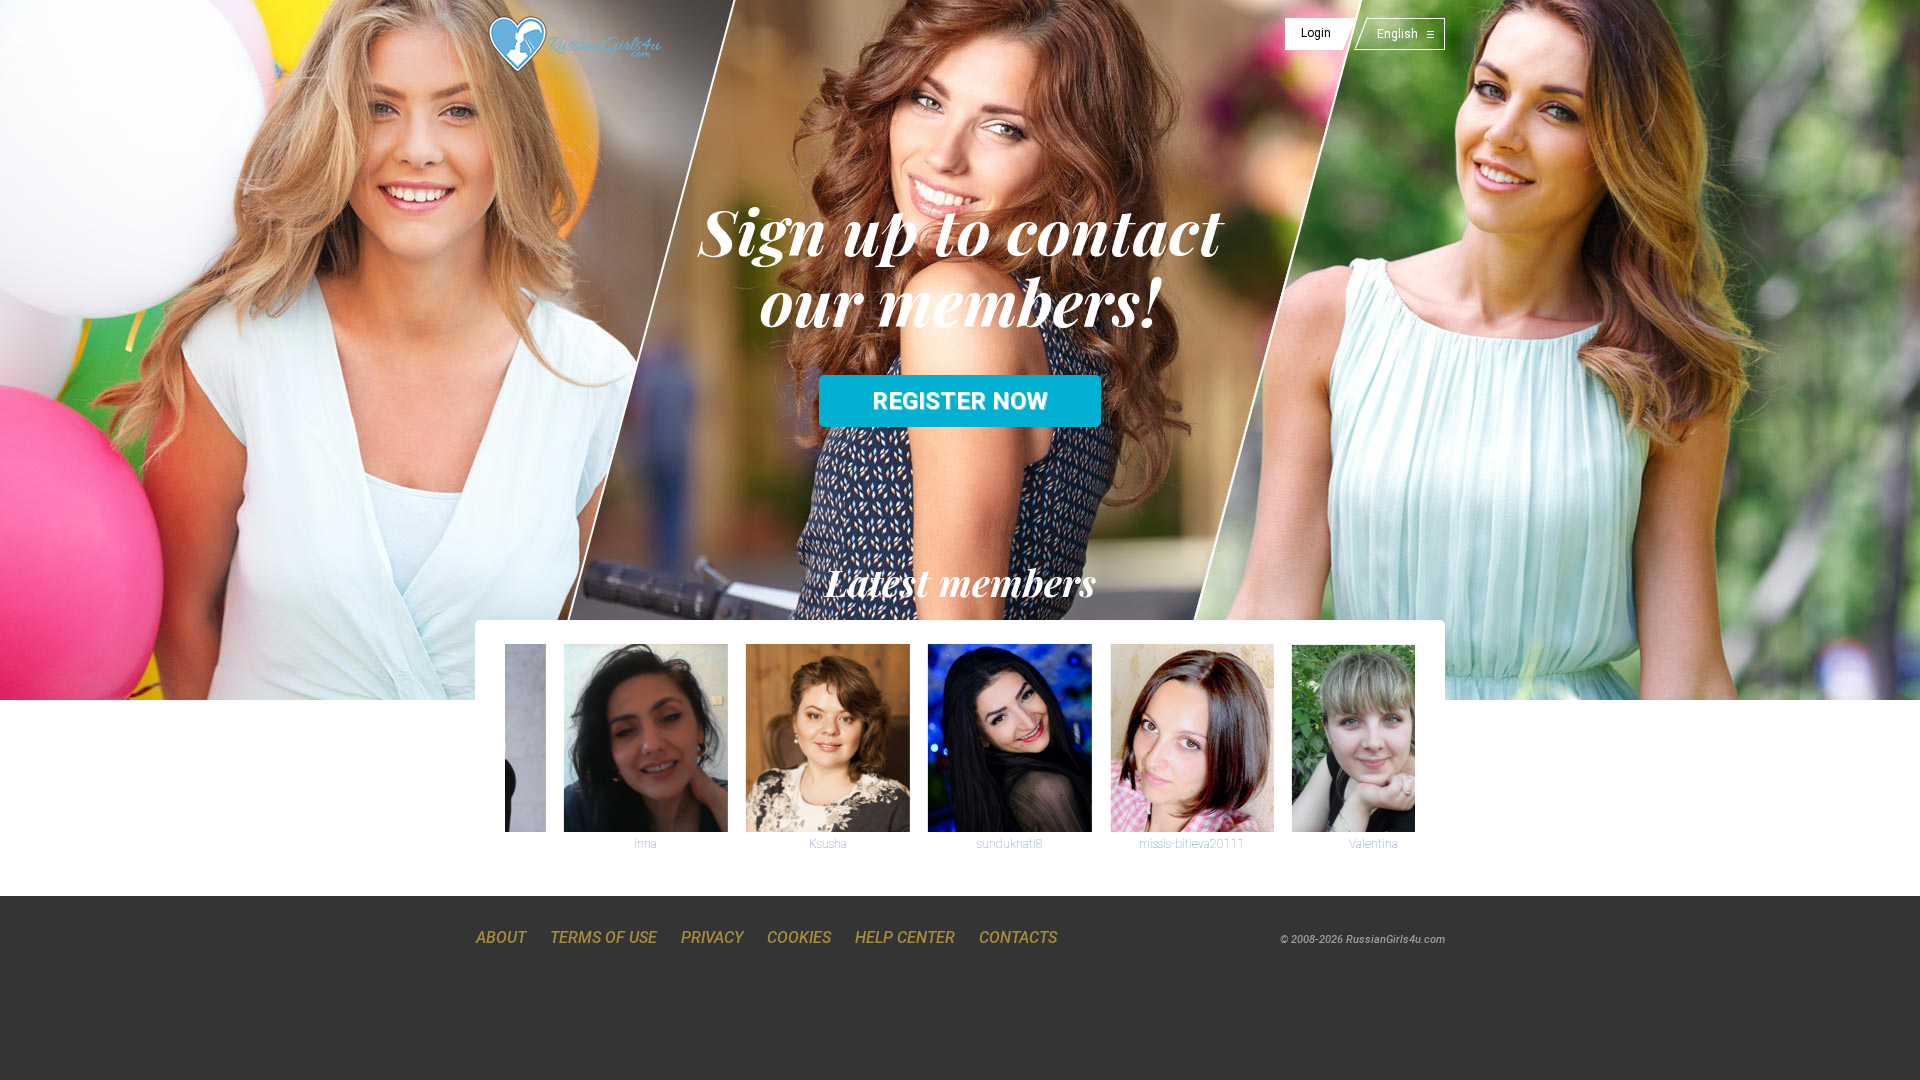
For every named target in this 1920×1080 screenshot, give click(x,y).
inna (586, 844)
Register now (960, 401)
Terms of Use (603, 937)
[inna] (587, 737)
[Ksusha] (769, 737)
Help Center (905, 937)
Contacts (1018, 937)
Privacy (712, 937)
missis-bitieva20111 (1133, 844)
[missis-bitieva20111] (1133, 737)
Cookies (799, 937)
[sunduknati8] (951, 737)
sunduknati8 (951, 844)
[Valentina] (1315, 737)
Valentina (1314, 844)
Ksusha (769, 844)
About (501, 937)
